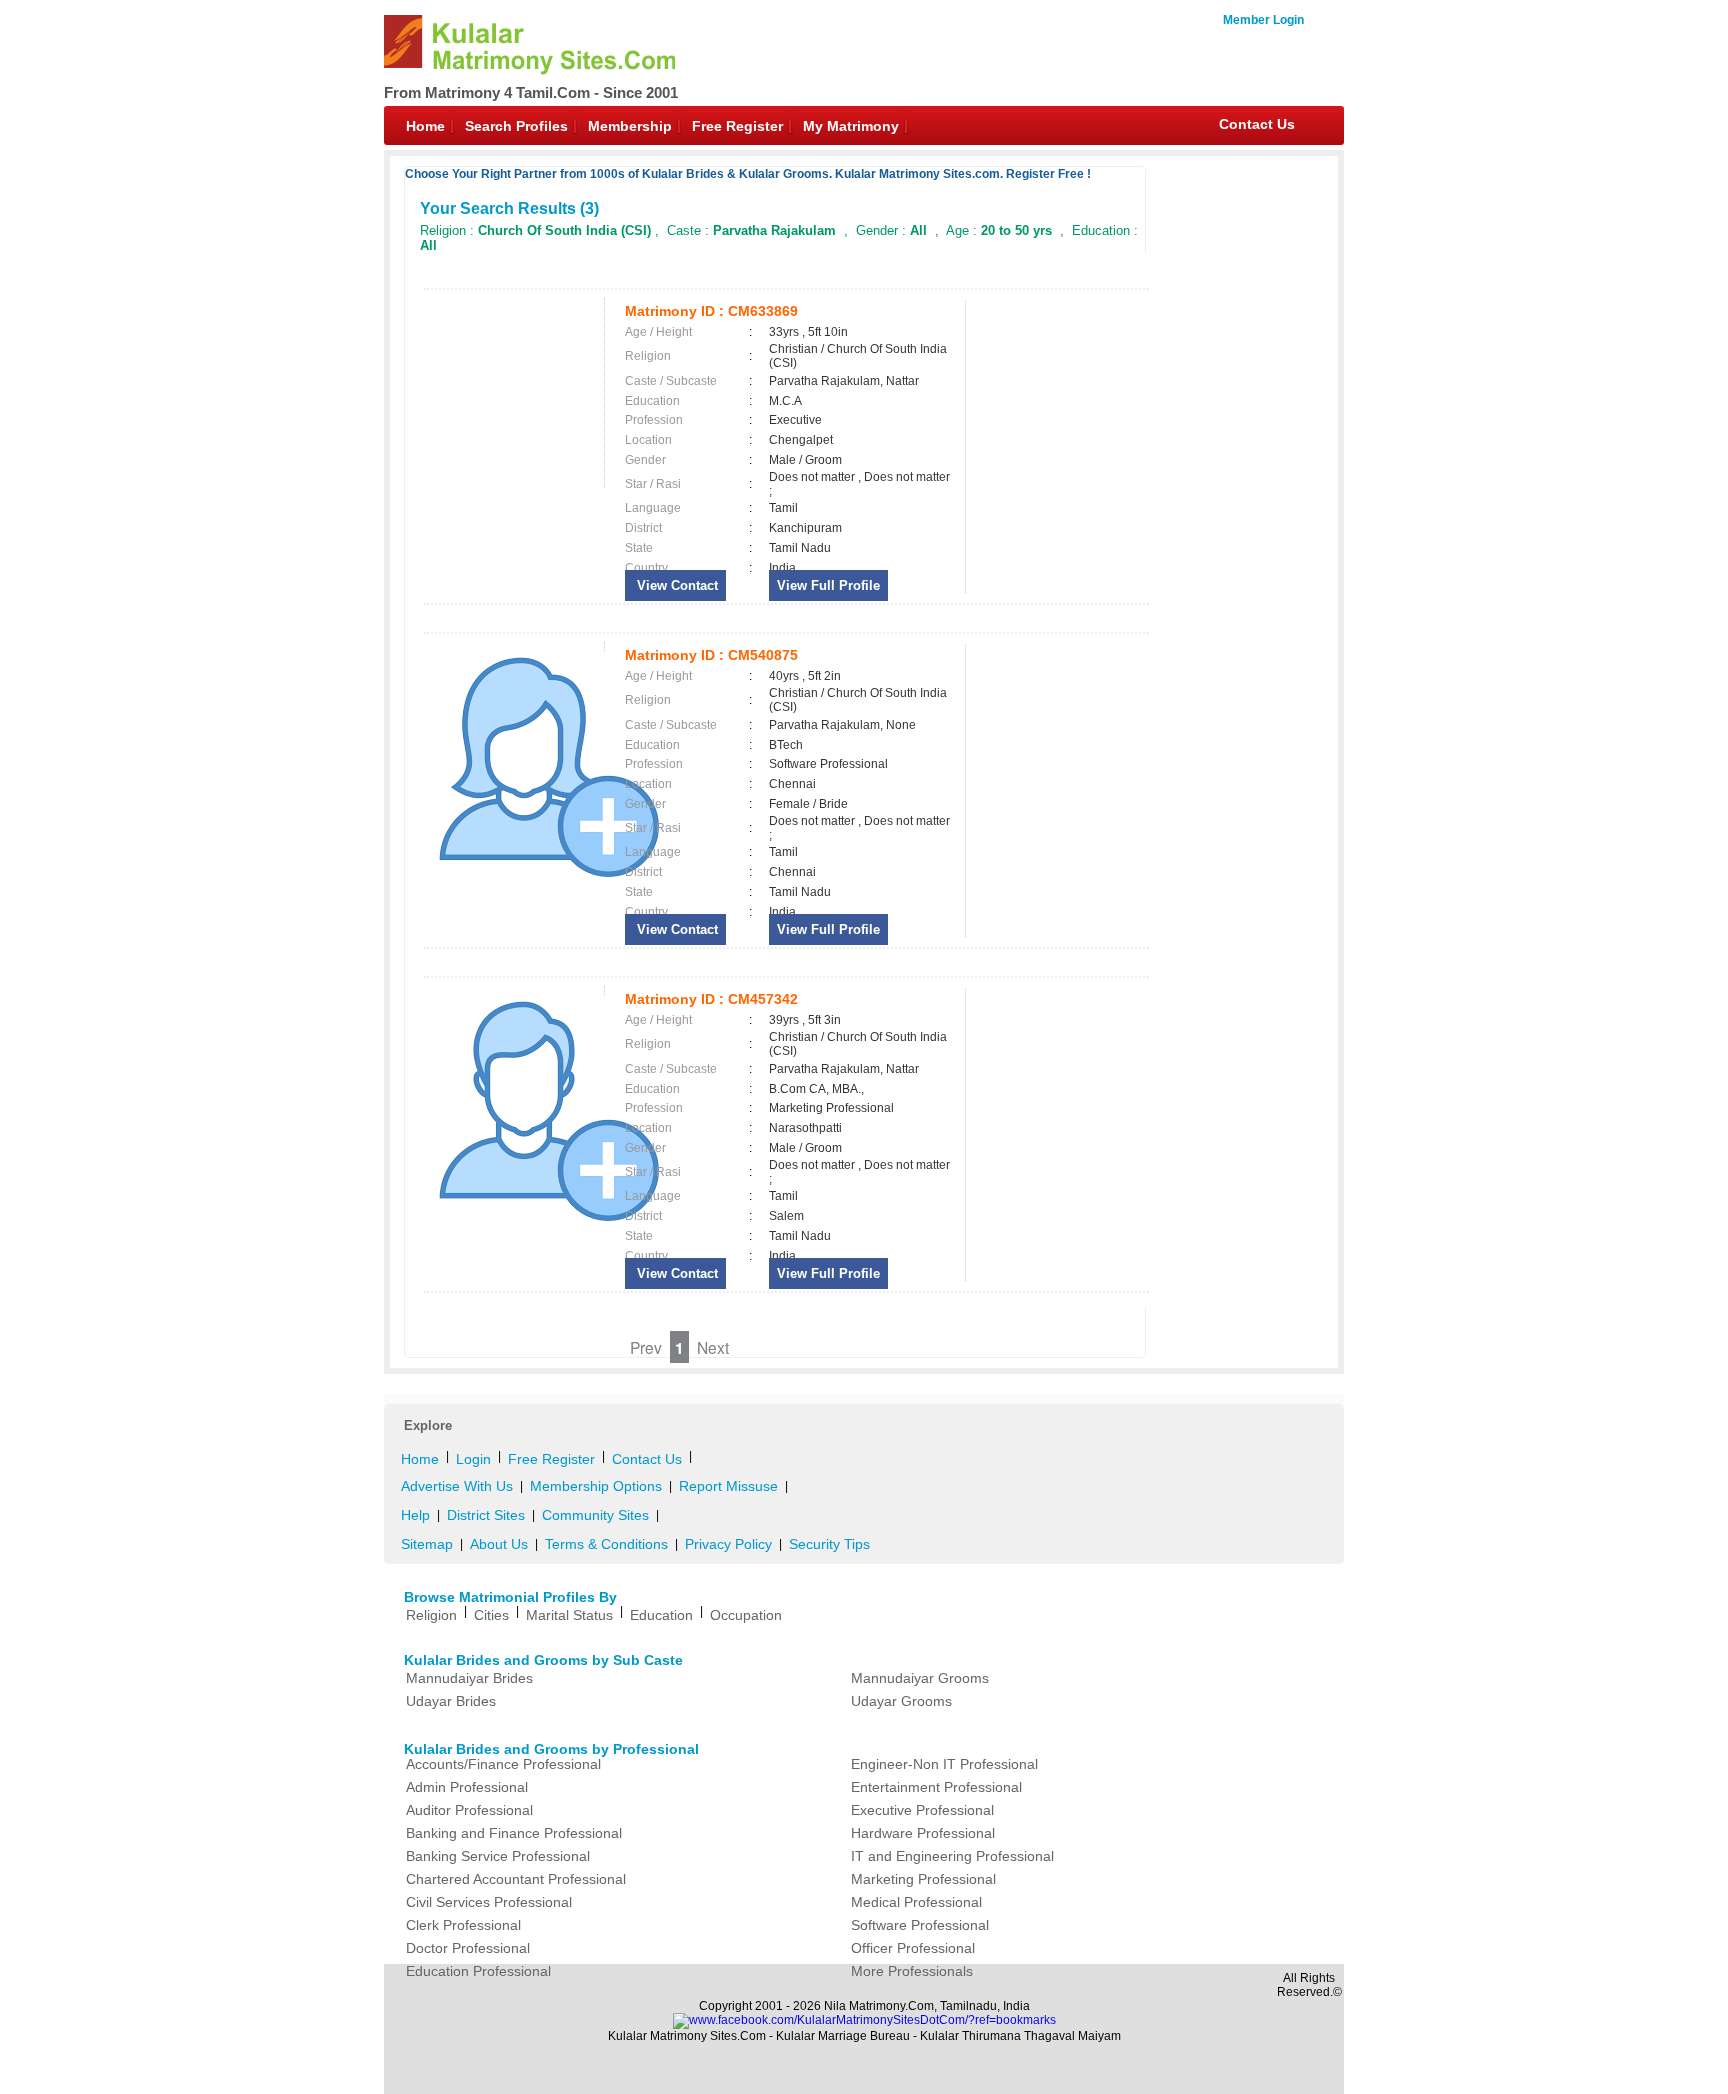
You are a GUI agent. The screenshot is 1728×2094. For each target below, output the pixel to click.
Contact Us (1257, 124)
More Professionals (912, 1971)
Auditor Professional (469, 1810)
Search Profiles (516, 126)
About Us (499, 1544)
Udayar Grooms (901, 1701)
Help (415, 1515)
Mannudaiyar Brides (469, 1678)
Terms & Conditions (606, 1544)
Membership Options (596, 1486)
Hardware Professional (923, 1833)
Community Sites (595, 1515)
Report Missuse (728, 1486)
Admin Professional (467, 1787)
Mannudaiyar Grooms (920, 1678)
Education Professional (478, 1971)
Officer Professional (913, 1948)
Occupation (746, 1615)
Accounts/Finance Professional (503, 1764)
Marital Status (569, 1615)
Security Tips (829, 1544)
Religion (431, 1615)
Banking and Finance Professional (514, 1833)
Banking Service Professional (498, 1856)
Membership (630, 126)
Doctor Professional (468, 1948)
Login (473, 1459)
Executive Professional (922, 1810)
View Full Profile (828, 585)
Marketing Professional (923, 1879)
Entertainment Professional (936, 1787)
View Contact (675, 585)
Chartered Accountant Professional (516, 1879)
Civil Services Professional (489, 1902)
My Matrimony (851, 126)
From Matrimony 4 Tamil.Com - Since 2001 (531, 92)
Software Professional (920, 1925)
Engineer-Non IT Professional (944, 1764)
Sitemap (427, 1544)
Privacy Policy (728, 1544)
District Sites (486, 1515)
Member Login (1263, 20)
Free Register (737, 126)
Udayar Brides (451, 1701)
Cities (491, 1615)
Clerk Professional (463, 1925)
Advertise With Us (457, 1486)
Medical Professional (916, 1902)
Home (425, 126)
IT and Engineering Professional (952, 1856)
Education (661, 1615)
